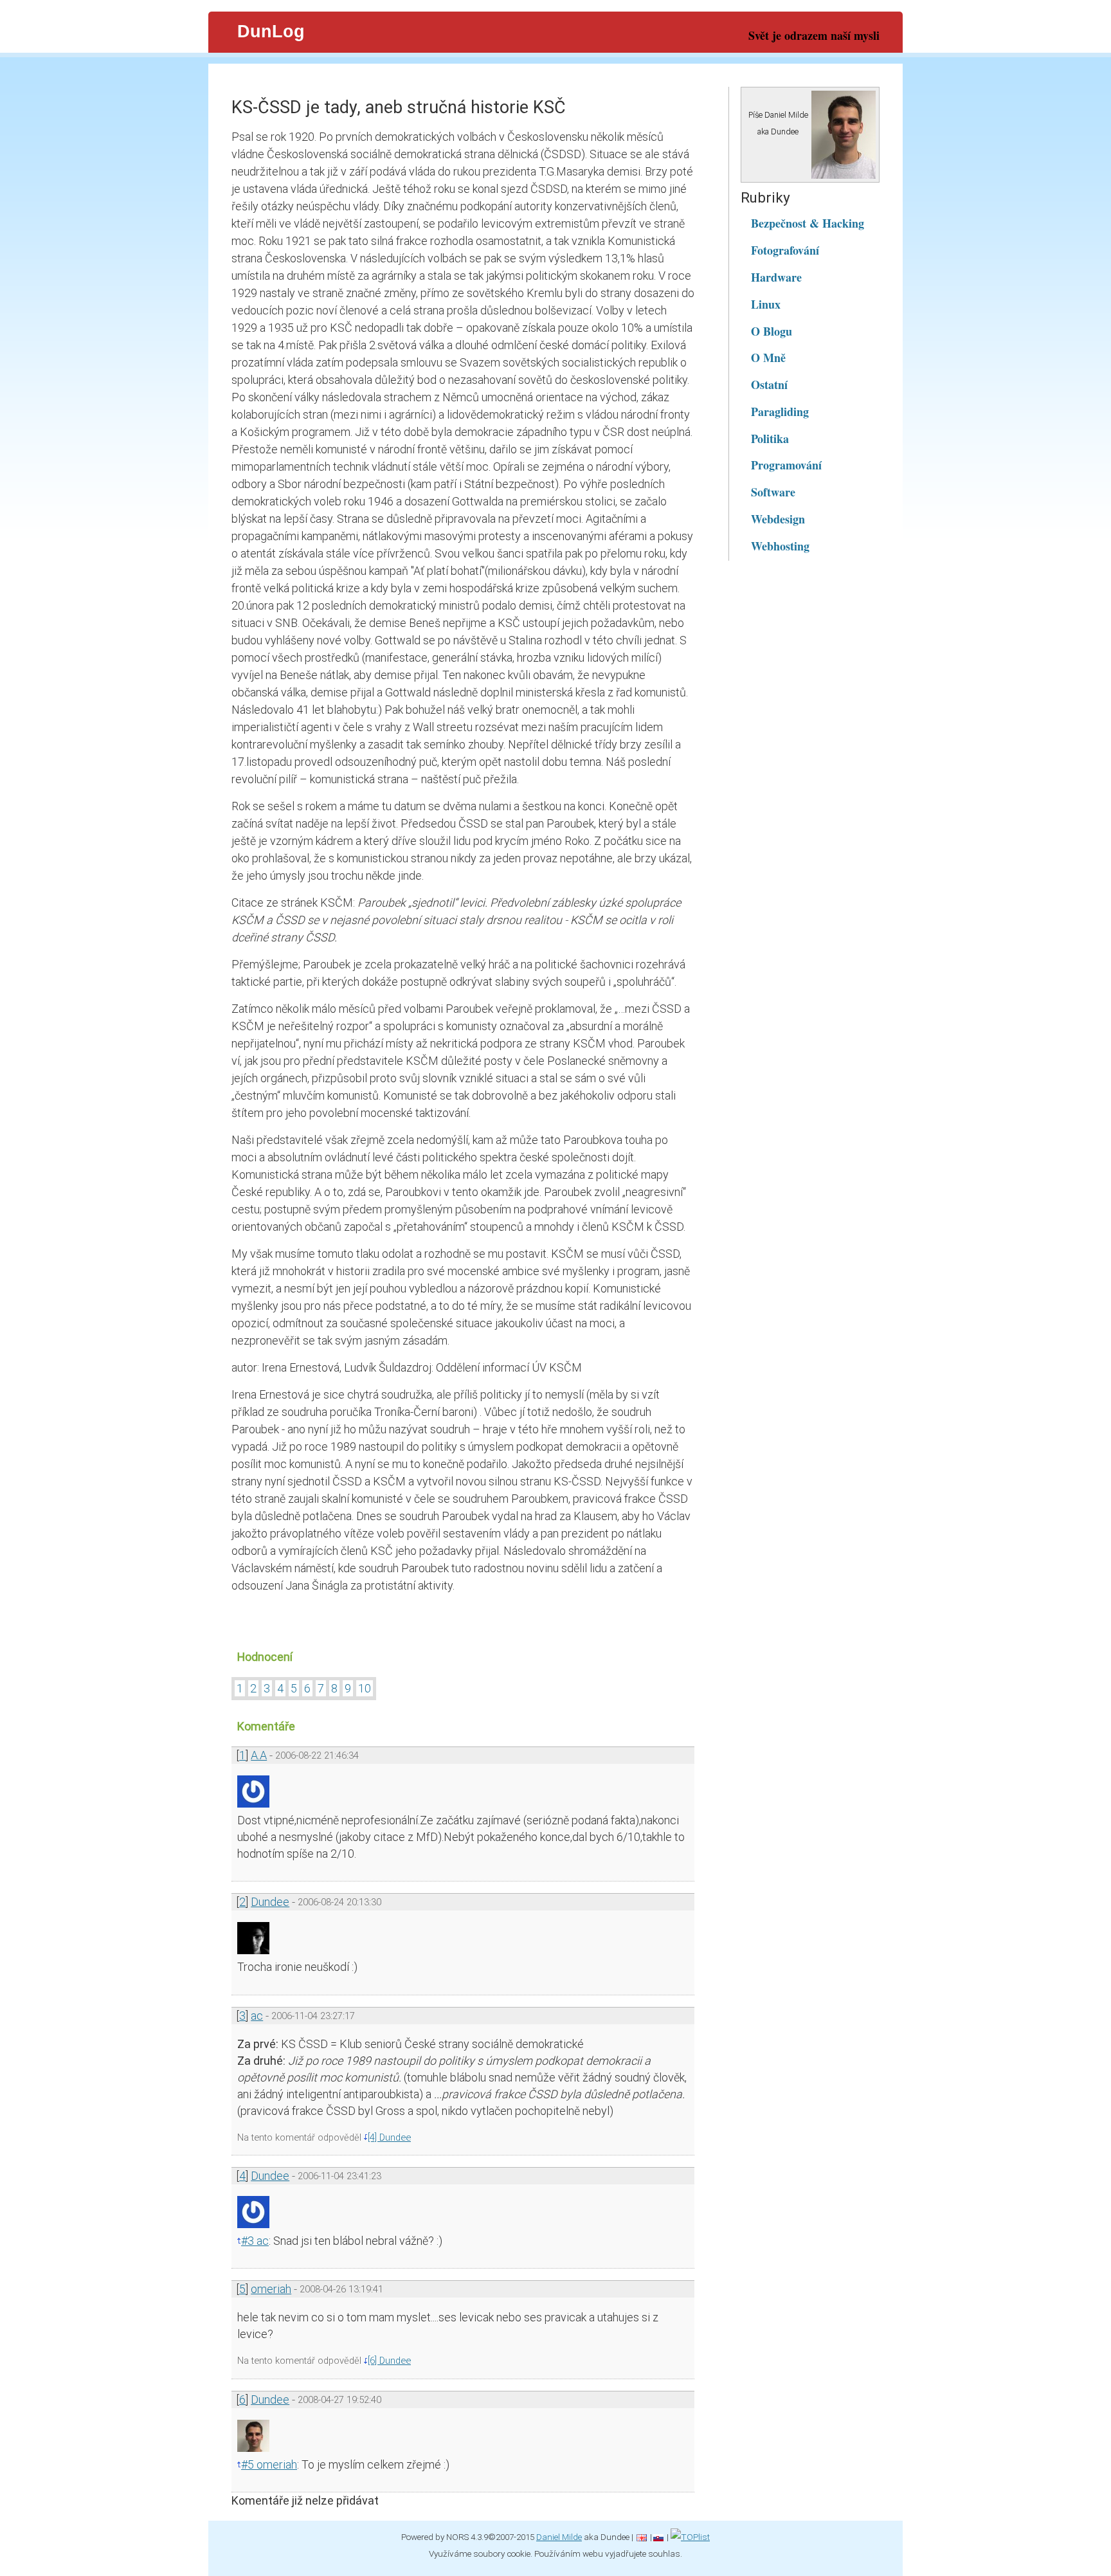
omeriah (271, 2289)
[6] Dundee (389, 2361)
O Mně (768, 358)
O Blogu (772, 331)
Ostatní (769, 385)
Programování (786, 465)
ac (257, 2016)
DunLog (271, 32)
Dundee (270, 1902)
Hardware (776, 277)
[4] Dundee (389, 2137)
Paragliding (780, 412)
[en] (642, 2537)
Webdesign (778, 519)
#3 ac (255, 2241)
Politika (770, 439)
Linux (766, 304)
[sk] (658, 2537)
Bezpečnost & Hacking (808, 223)
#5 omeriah (269, 2464)
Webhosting (780, 546)
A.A (259, 1755)
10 (365, 1688)
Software (773, 492)
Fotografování (785, 250)
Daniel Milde (559, 2537)
